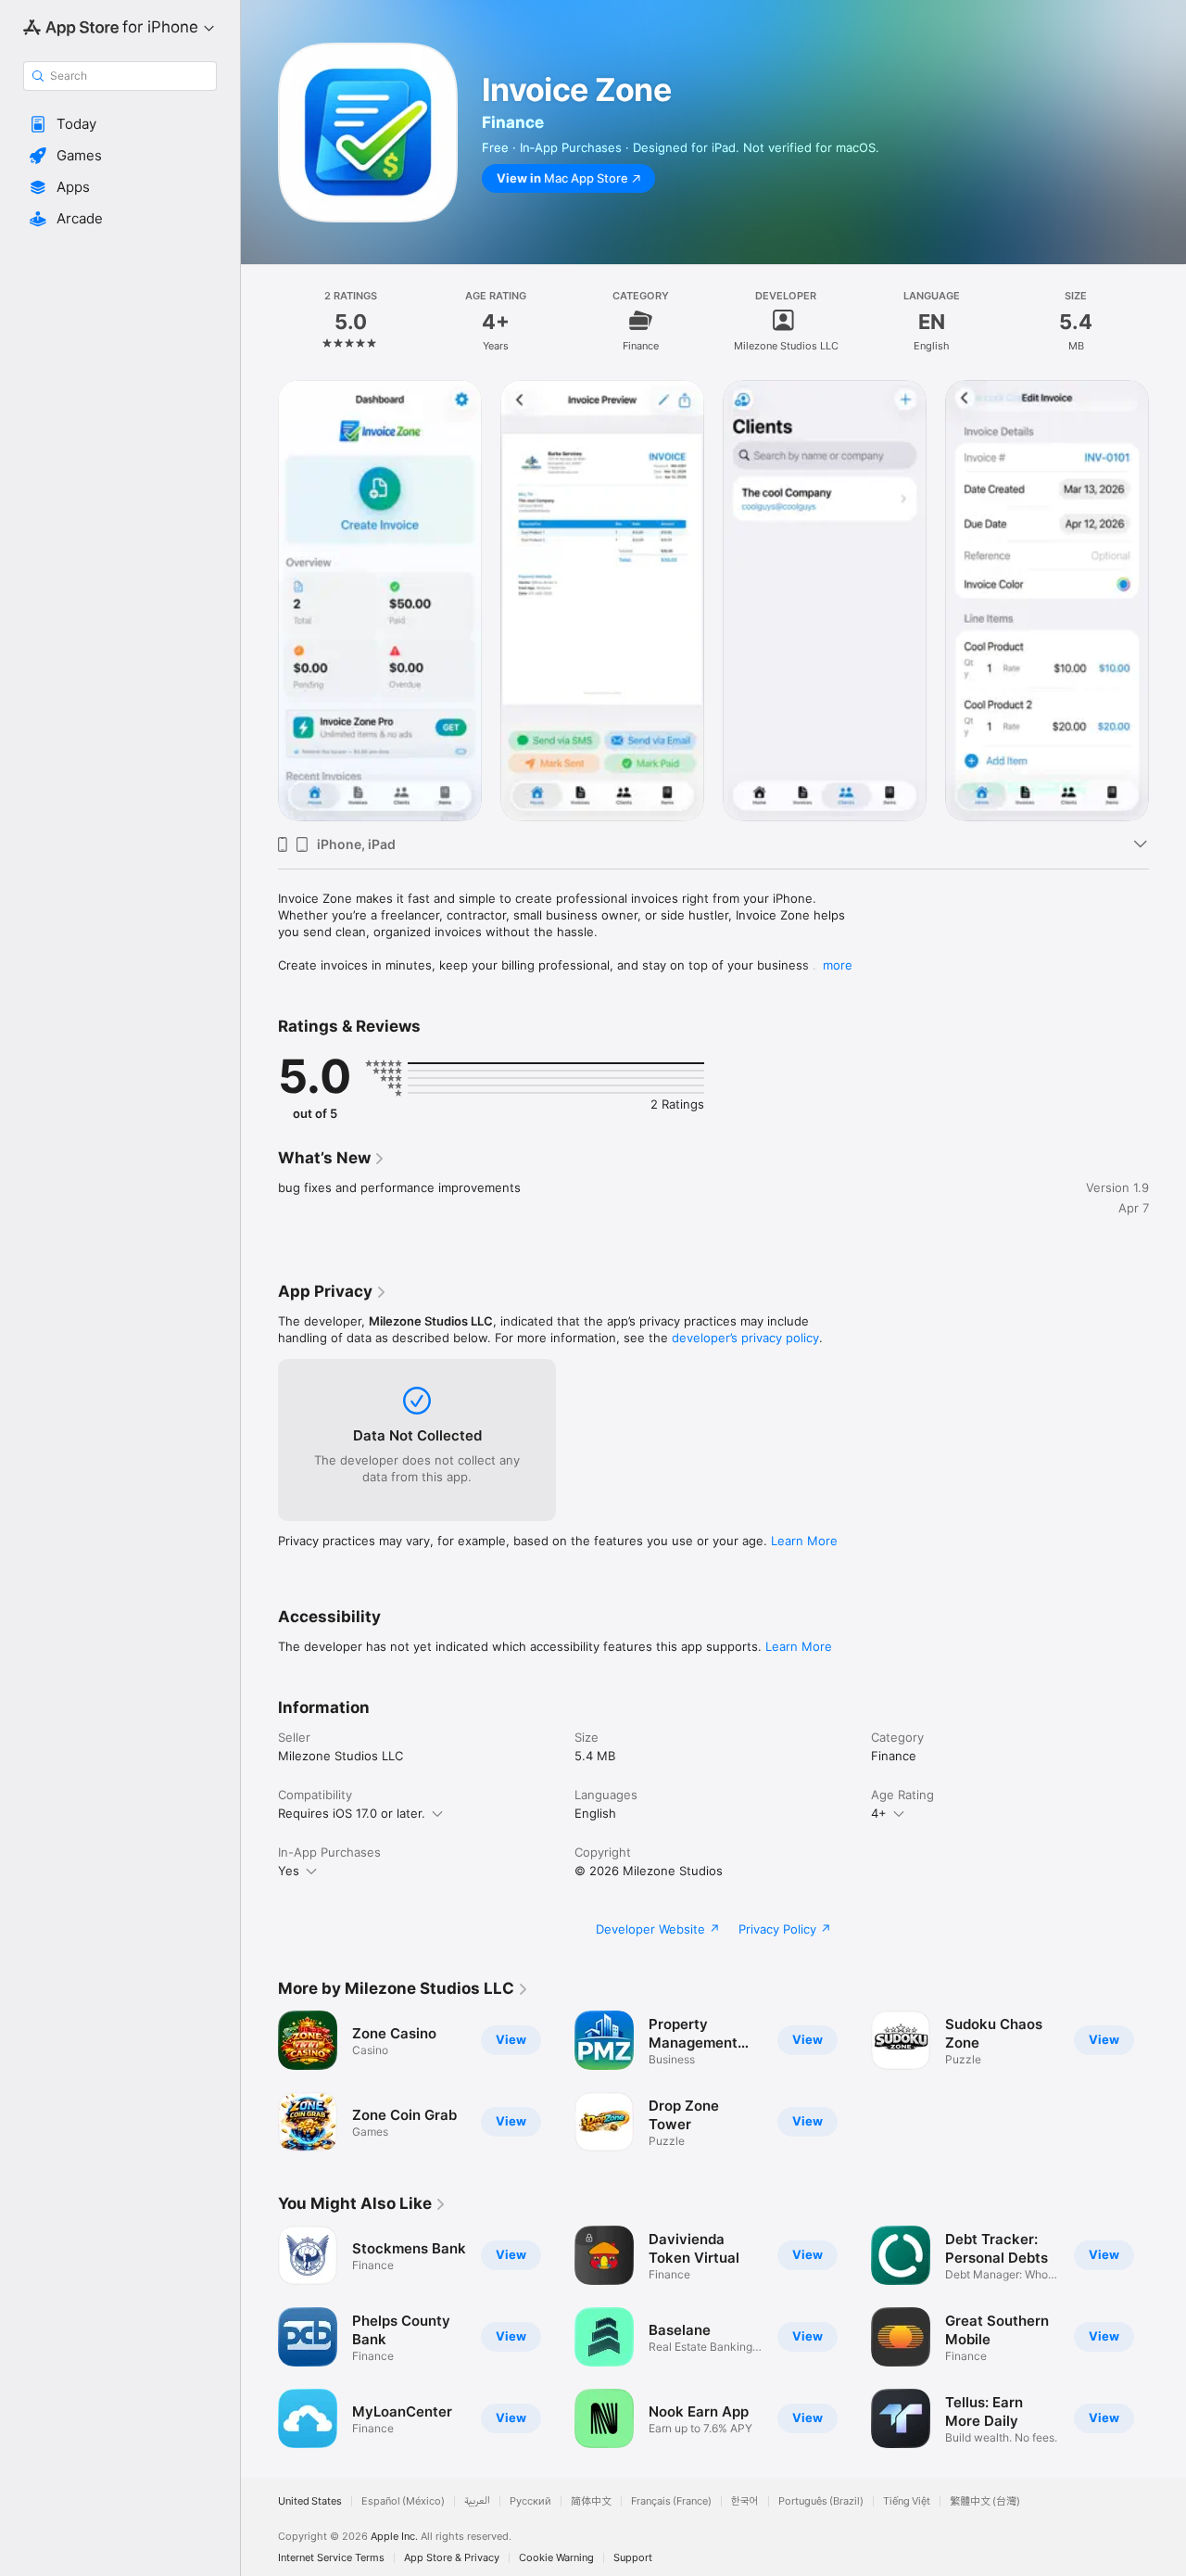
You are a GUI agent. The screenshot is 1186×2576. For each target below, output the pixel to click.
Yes (289, 1871)
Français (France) (671, 2501)
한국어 (745, 2501)
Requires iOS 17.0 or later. (352, 1813)
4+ (879, 1813)
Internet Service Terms (331, 2558)
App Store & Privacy (452, 2558)
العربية (477, 2501)
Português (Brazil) (821, 2501)
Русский (530, 2501)
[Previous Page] (259, 2337)
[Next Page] (1167, 2337)
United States (310, 2501)
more (838, 965)
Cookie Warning (556, 2558)
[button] (120, 124)
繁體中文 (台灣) (985, 2501)
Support (633, 2558)
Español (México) (403, 2501)
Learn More (804, 1541)
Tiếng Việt (907, 2501)
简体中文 (591, 2501)
